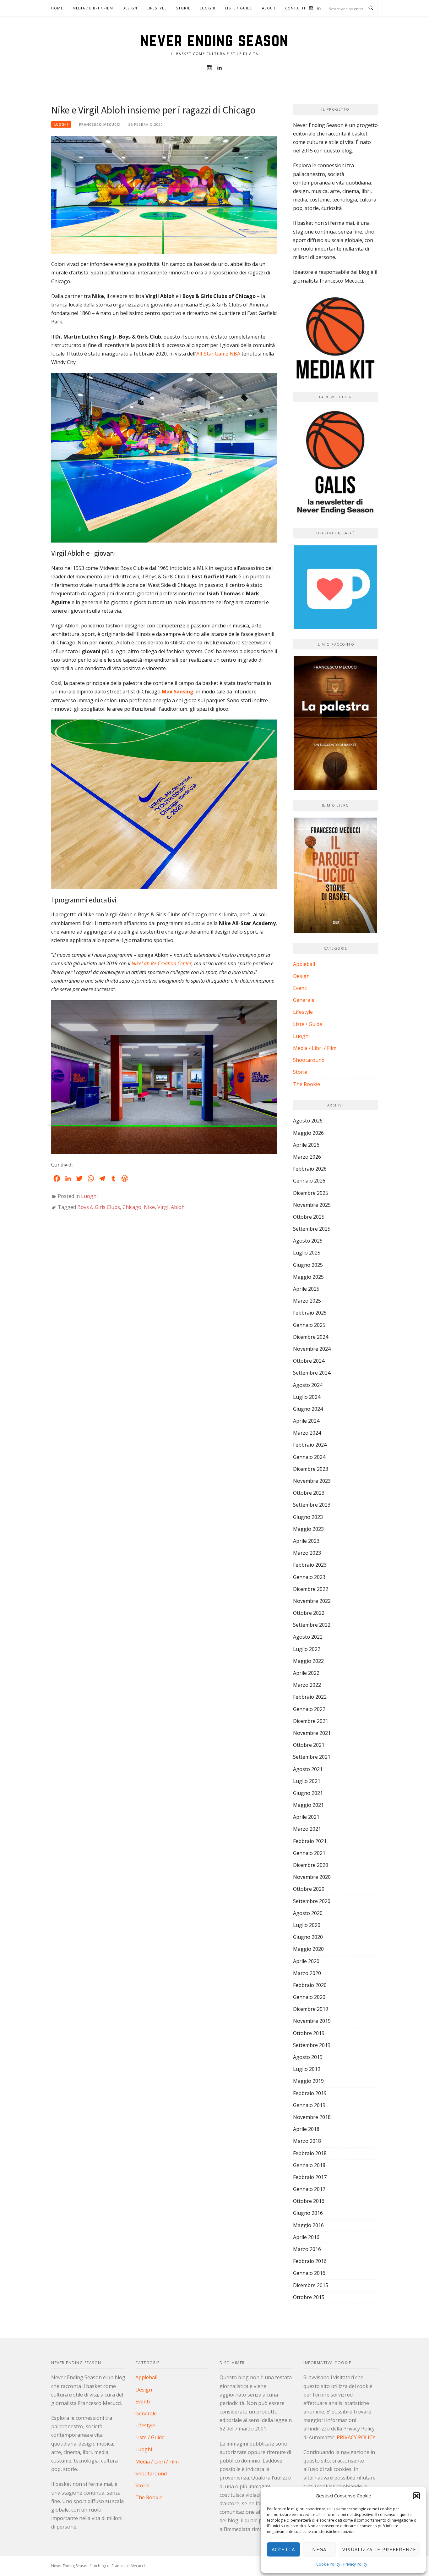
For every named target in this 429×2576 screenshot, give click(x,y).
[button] (416, 2496)
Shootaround (309, 1060)
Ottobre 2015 (309, 2297)
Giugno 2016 (308, 2213)
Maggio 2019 (308, 2081)
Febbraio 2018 (310, 2153)
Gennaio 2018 (309, 2165)
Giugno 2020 (308, 1937)
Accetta (283, 2549)
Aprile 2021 (306, 1817)
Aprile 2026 (306, 1145)
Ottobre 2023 (309, 1493)
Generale (304, 1000)
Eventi (300, 988)
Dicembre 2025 (311, 1193)
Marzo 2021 (307, 1829)
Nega (319, 2549)
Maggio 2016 (308, 2225)
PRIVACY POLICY (356, 2437)
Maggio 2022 (308, 1661)
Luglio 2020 (307, 1925)
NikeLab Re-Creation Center (162, 963)
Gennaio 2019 (309, 2105)
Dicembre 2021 (311, 1721)
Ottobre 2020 (309, 1889)
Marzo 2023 (307, 1553)
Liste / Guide (239, 8)
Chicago (132, 1207)
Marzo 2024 (307, 1433)
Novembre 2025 (312, 1205)
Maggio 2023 (308, 1529)
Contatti (295, 8)
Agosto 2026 (308, 1121)
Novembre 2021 (312, 1733)
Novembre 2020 (312, 1877)
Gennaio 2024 (309, 1457)
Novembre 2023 (312, 1481)
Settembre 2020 (312, 1901)
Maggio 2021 (308, 1805)
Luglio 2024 (307, 1397)
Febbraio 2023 (310, 1565)
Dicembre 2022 (311, 1589)
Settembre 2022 (312, 1625)
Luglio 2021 (307, 1781)
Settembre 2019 (312, 2045)
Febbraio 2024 (310, 1445)
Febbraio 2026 (310, 1169)
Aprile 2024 (306, 1421)
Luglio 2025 (307, 1253)
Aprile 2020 (306, 1961)
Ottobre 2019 (309, 2033)
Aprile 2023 (306, 1541)
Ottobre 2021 (309, 1745)
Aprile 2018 (306, 2129)
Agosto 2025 (308, 1241)
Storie (183, 8)
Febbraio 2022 (310, 1697)
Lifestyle (157, 8)
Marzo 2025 (307, 1301)
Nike (149, 1207)
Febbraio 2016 (310, 2261)
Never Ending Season (215, 40)
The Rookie (307, 1084)
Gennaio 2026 (309, 1181)
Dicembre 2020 (311, 1865)
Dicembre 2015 (311, 2285)
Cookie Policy (328, 2564)
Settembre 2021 (312, 1757)
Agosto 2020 (308, 1913)
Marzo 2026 (307, 1157)
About (269, 8)
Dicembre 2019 (311, 2009)
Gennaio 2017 (309, 2189)
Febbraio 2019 (310, 2093)
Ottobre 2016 (309, 2201)
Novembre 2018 (312, 2117)
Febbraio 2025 (310, 1313)
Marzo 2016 (307, 2249)
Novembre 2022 (312, 1601)
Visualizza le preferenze (379, 2549)
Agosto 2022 (308, 1637)
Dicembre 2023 (311, 1469)
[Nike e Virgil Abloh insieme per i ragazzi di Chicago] (164, 195)
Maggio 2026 (308, 1133)
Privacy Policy (355, 2564)
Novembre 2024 (312, 1349)
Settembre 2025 (312, 1229)
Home (57, 8)
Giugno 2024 (308, 1409)
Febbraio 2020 (310, 1985)
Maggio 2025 (308, 1277)
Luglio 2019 (307, 2069)
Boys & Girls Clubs (99, 1207)
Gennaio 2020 (309, 1997)
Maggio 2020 (308, 1949)
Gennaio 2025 (309, 1325)
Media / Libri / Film (93, 8)
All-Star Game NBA (218, 354)
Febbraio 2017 (310, 2177)
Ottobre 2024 (309, 1361)
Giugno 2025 (308, 1265)
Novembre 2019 (312, 2021)
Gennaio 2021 (309, 1853)
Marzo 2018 (307, 2141)
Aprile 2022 (306, 1673)
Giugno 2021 (308, 1793)
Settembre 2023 (312, 1505)
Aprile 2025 (306, 1289)
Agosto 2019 (308, 2057)
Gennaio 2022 (309, 1709)
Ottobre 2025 (309, 1217)
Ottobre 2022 (309, 1613)
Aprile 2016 (306, 2237)
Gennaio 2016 (309, 2273)
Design (130, 8)
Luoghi (208, 8)
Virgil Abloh (171, 1207)
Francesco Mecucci (100, 124)
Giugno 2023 (308, 1517)
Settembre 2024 (312, 1373)
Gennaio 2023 (309, 1577)
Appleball (304, 964)
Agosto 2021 (308, 1769)
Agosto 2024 (308, 1385)
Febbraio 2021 (310, 1841)
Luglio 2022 (307, 1649)
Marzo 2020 (307, 1973)
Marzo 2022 (307, 1685)
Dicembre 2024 (311, 1337)
